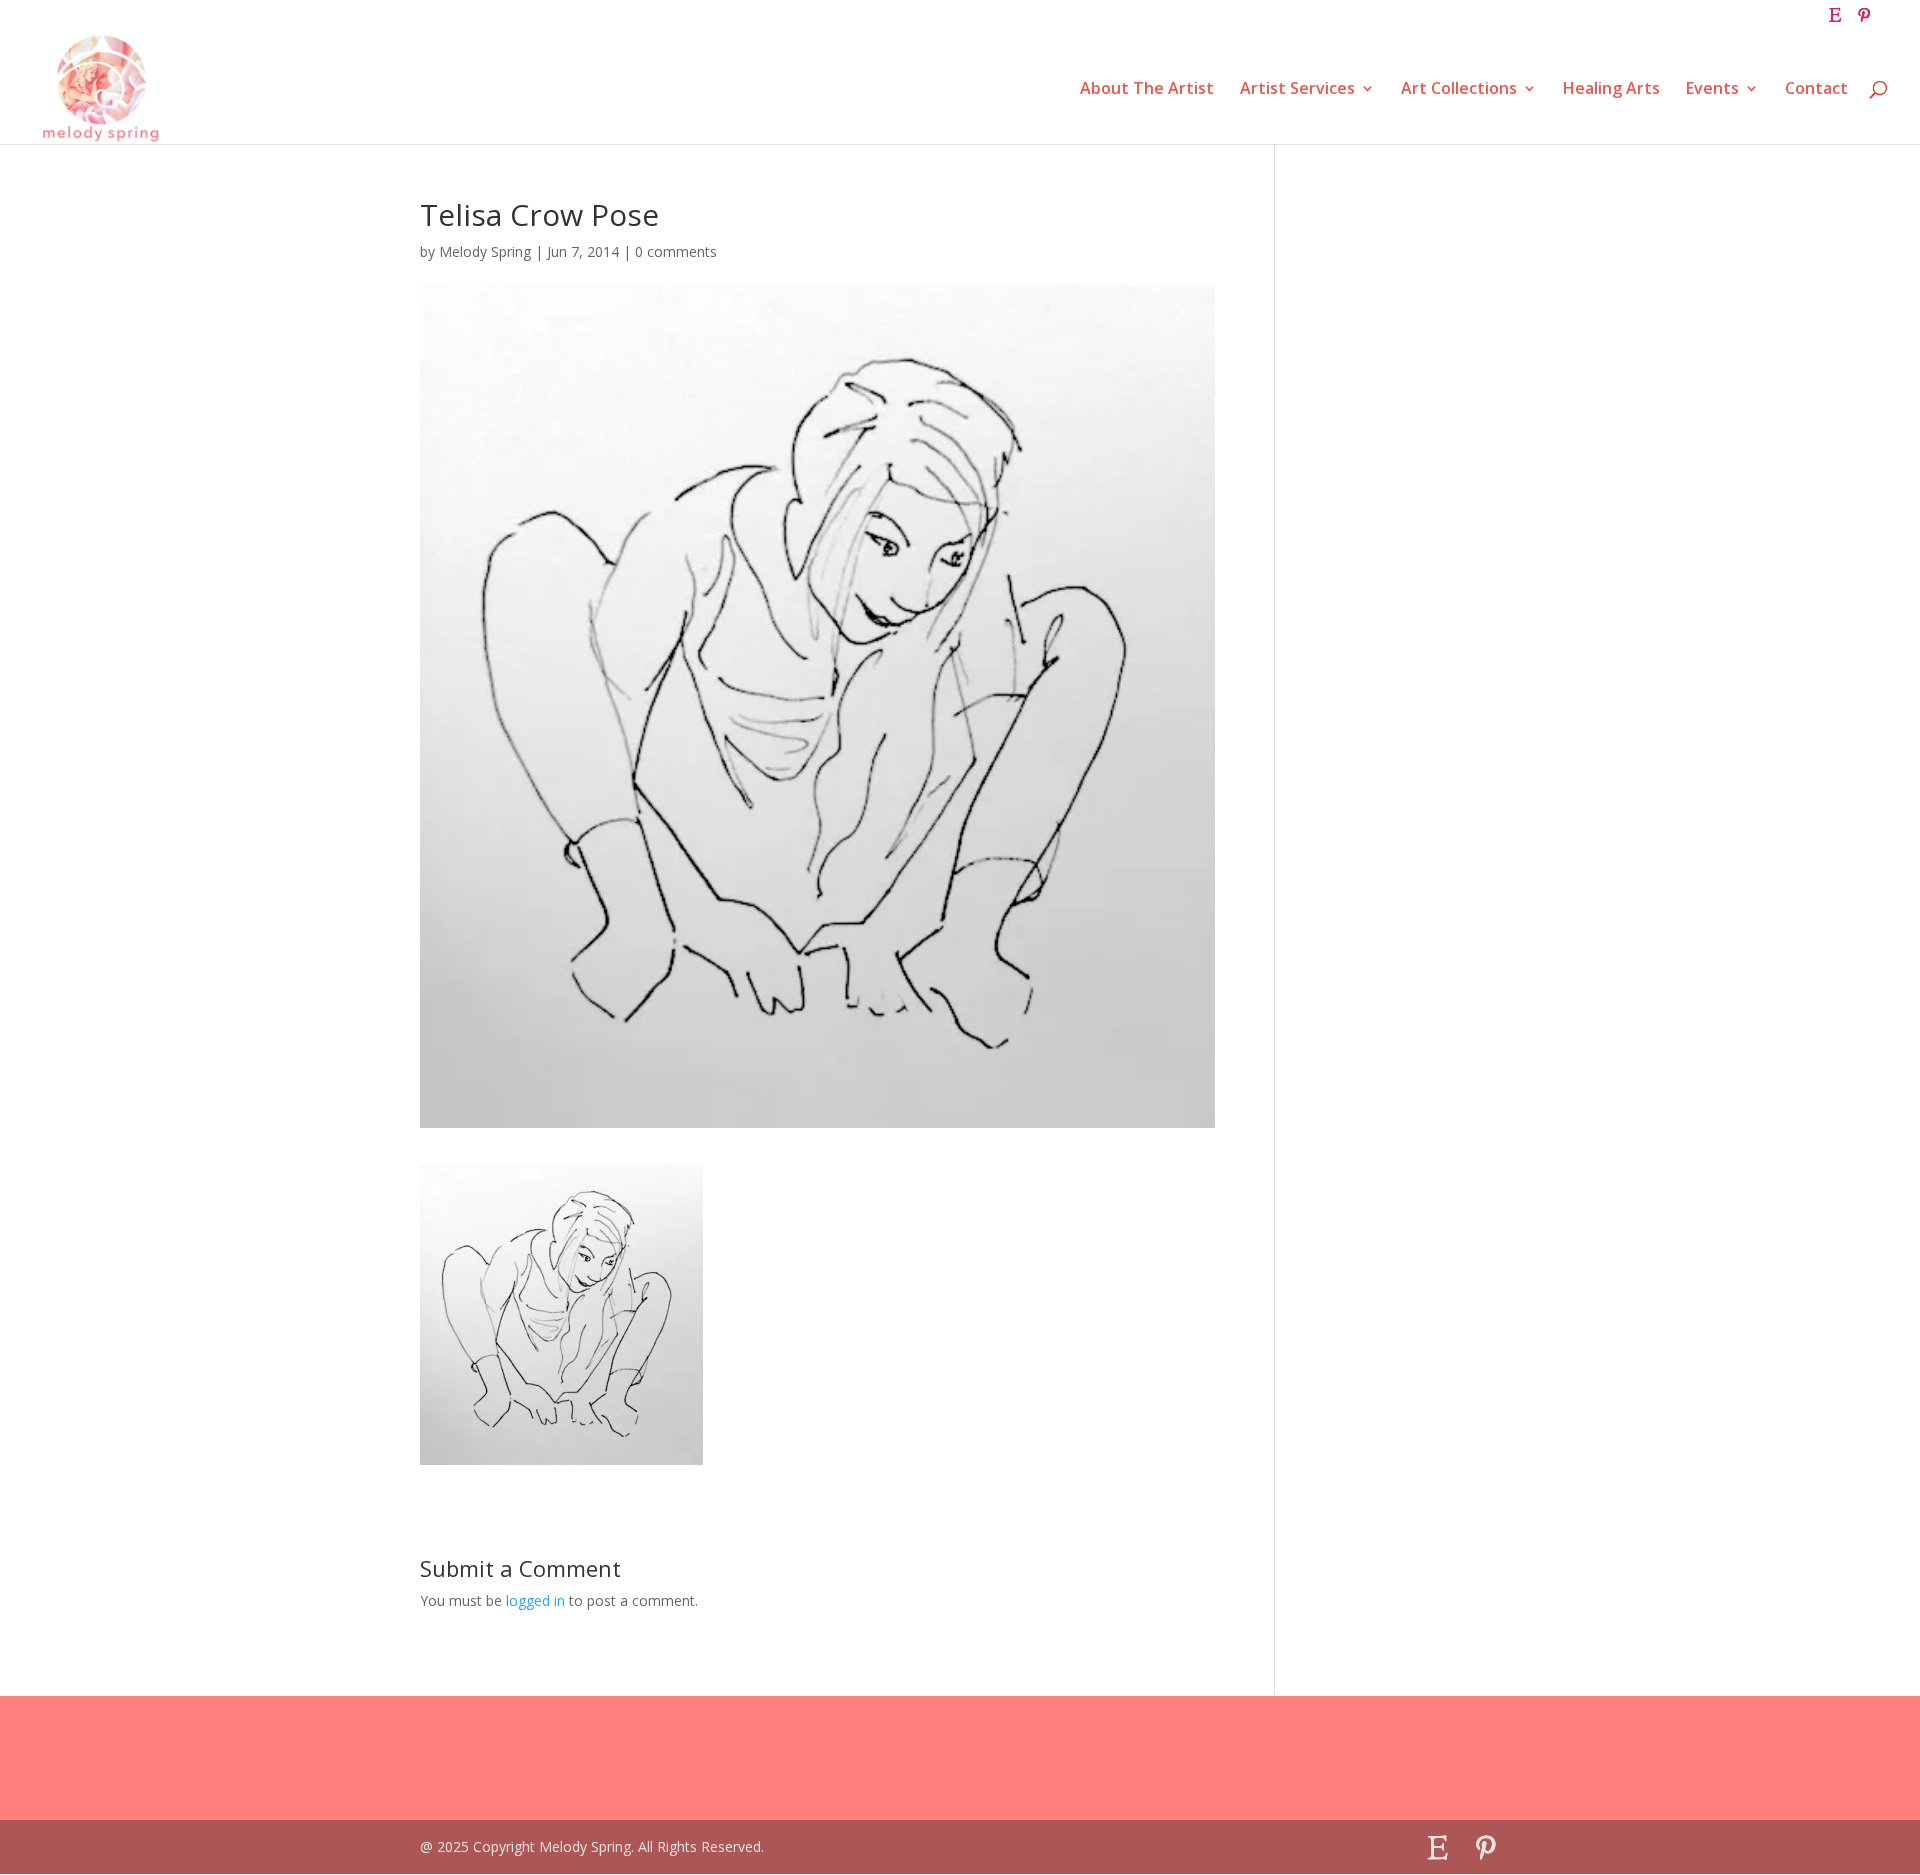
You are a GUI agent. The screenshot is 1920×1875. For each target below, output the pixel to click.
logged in (535, 1600)
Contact (1816, 90)
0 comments (676, 251)
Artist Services (1297, 90)
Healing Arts (1611, 90)
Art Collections (1459, 90)
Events (1712, 90)
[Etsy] (1835, 20)
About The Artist (1147, 90)
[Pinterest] (1864, 20)
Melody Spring (485, 251)
